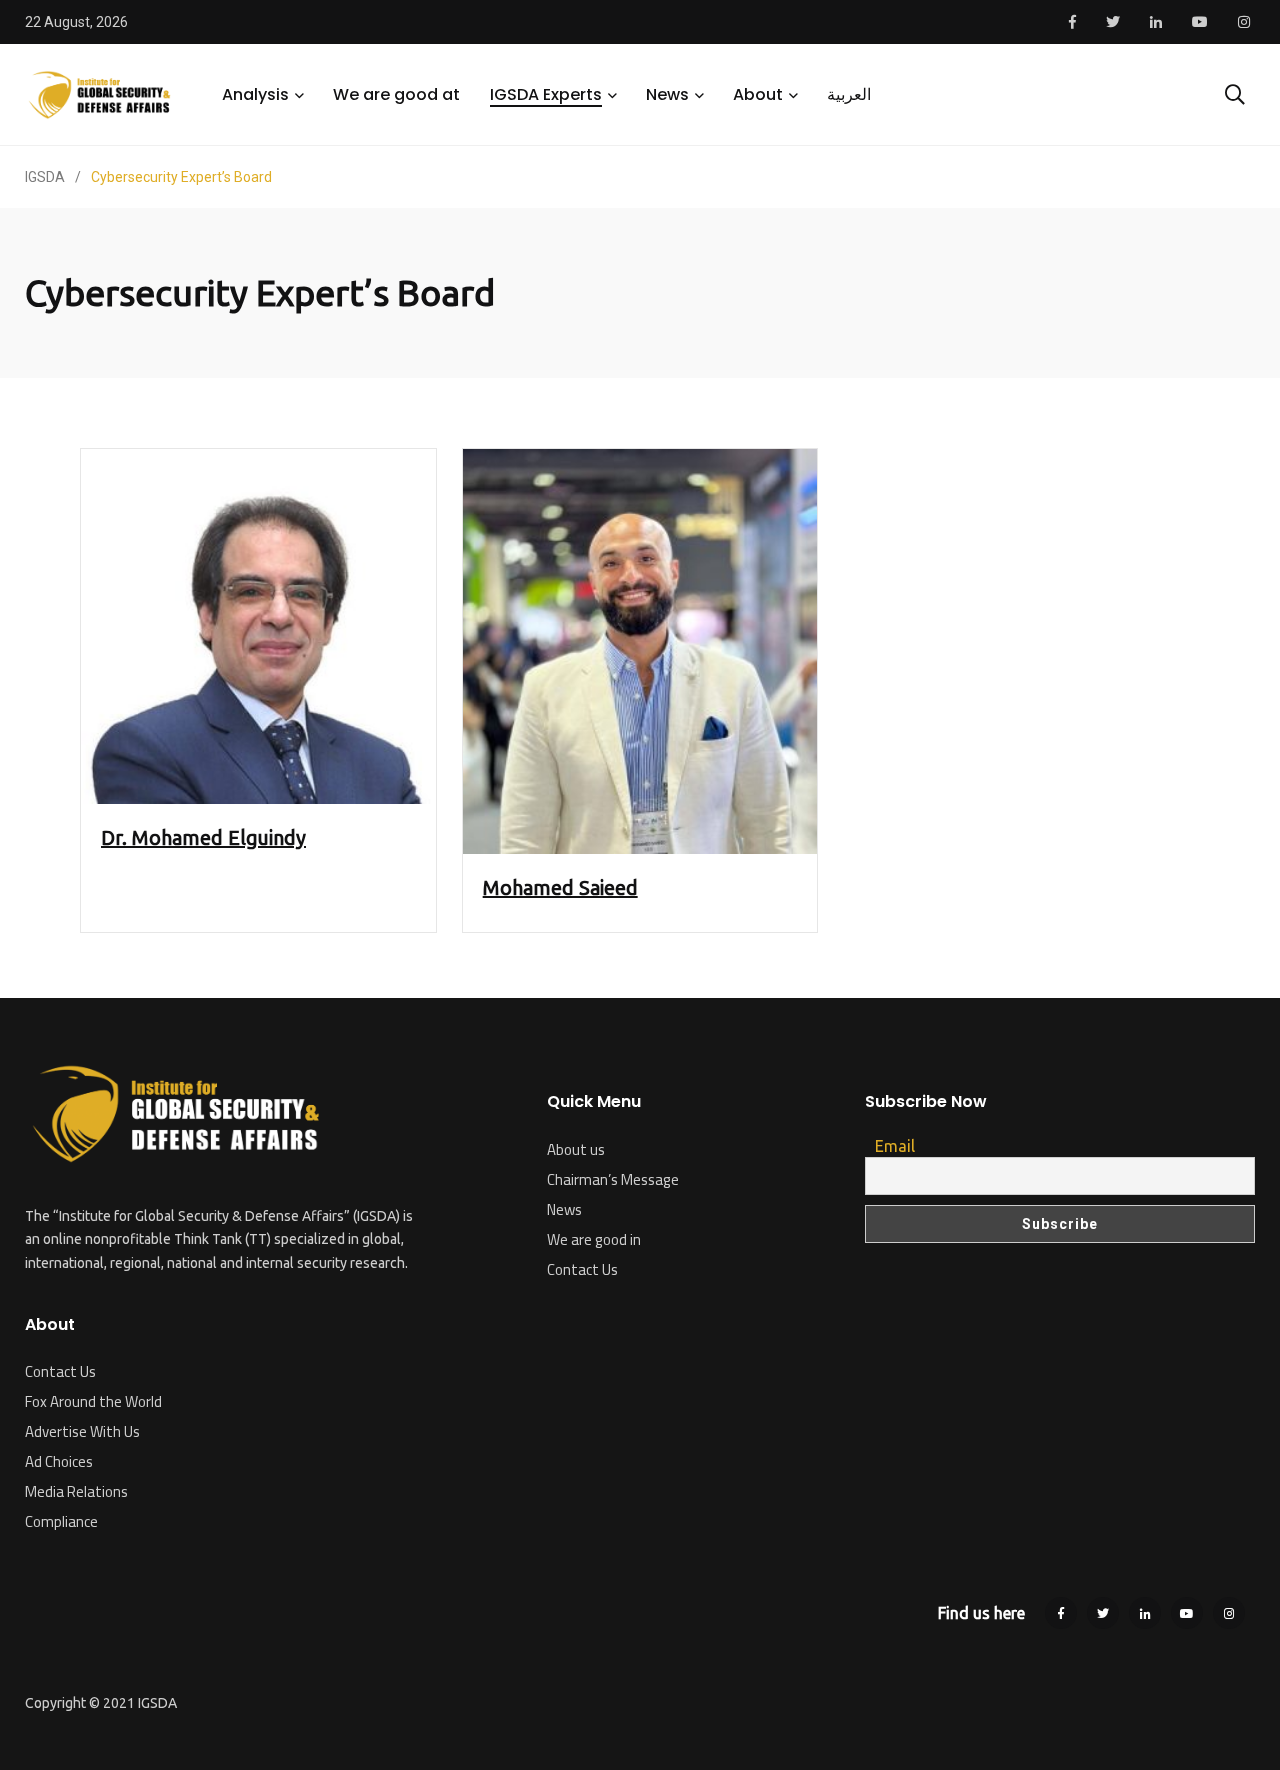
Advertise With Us (82, 1431)
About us (576, 1149)
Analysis (255, 94)
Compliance (61, 1521)
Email (895, 1146)
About (758, 94)
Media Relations (76, 1491)
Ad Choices (59, 1461)
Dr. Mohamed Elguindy (203, 837)
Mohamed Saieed (560, 887)
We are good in (594, 1239)
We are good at (396, 94)
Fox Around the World (93, 1401)
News (667, 94)
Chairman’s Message (613, 1179)
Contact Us (60, 1371)
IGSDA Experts (546, 94)
